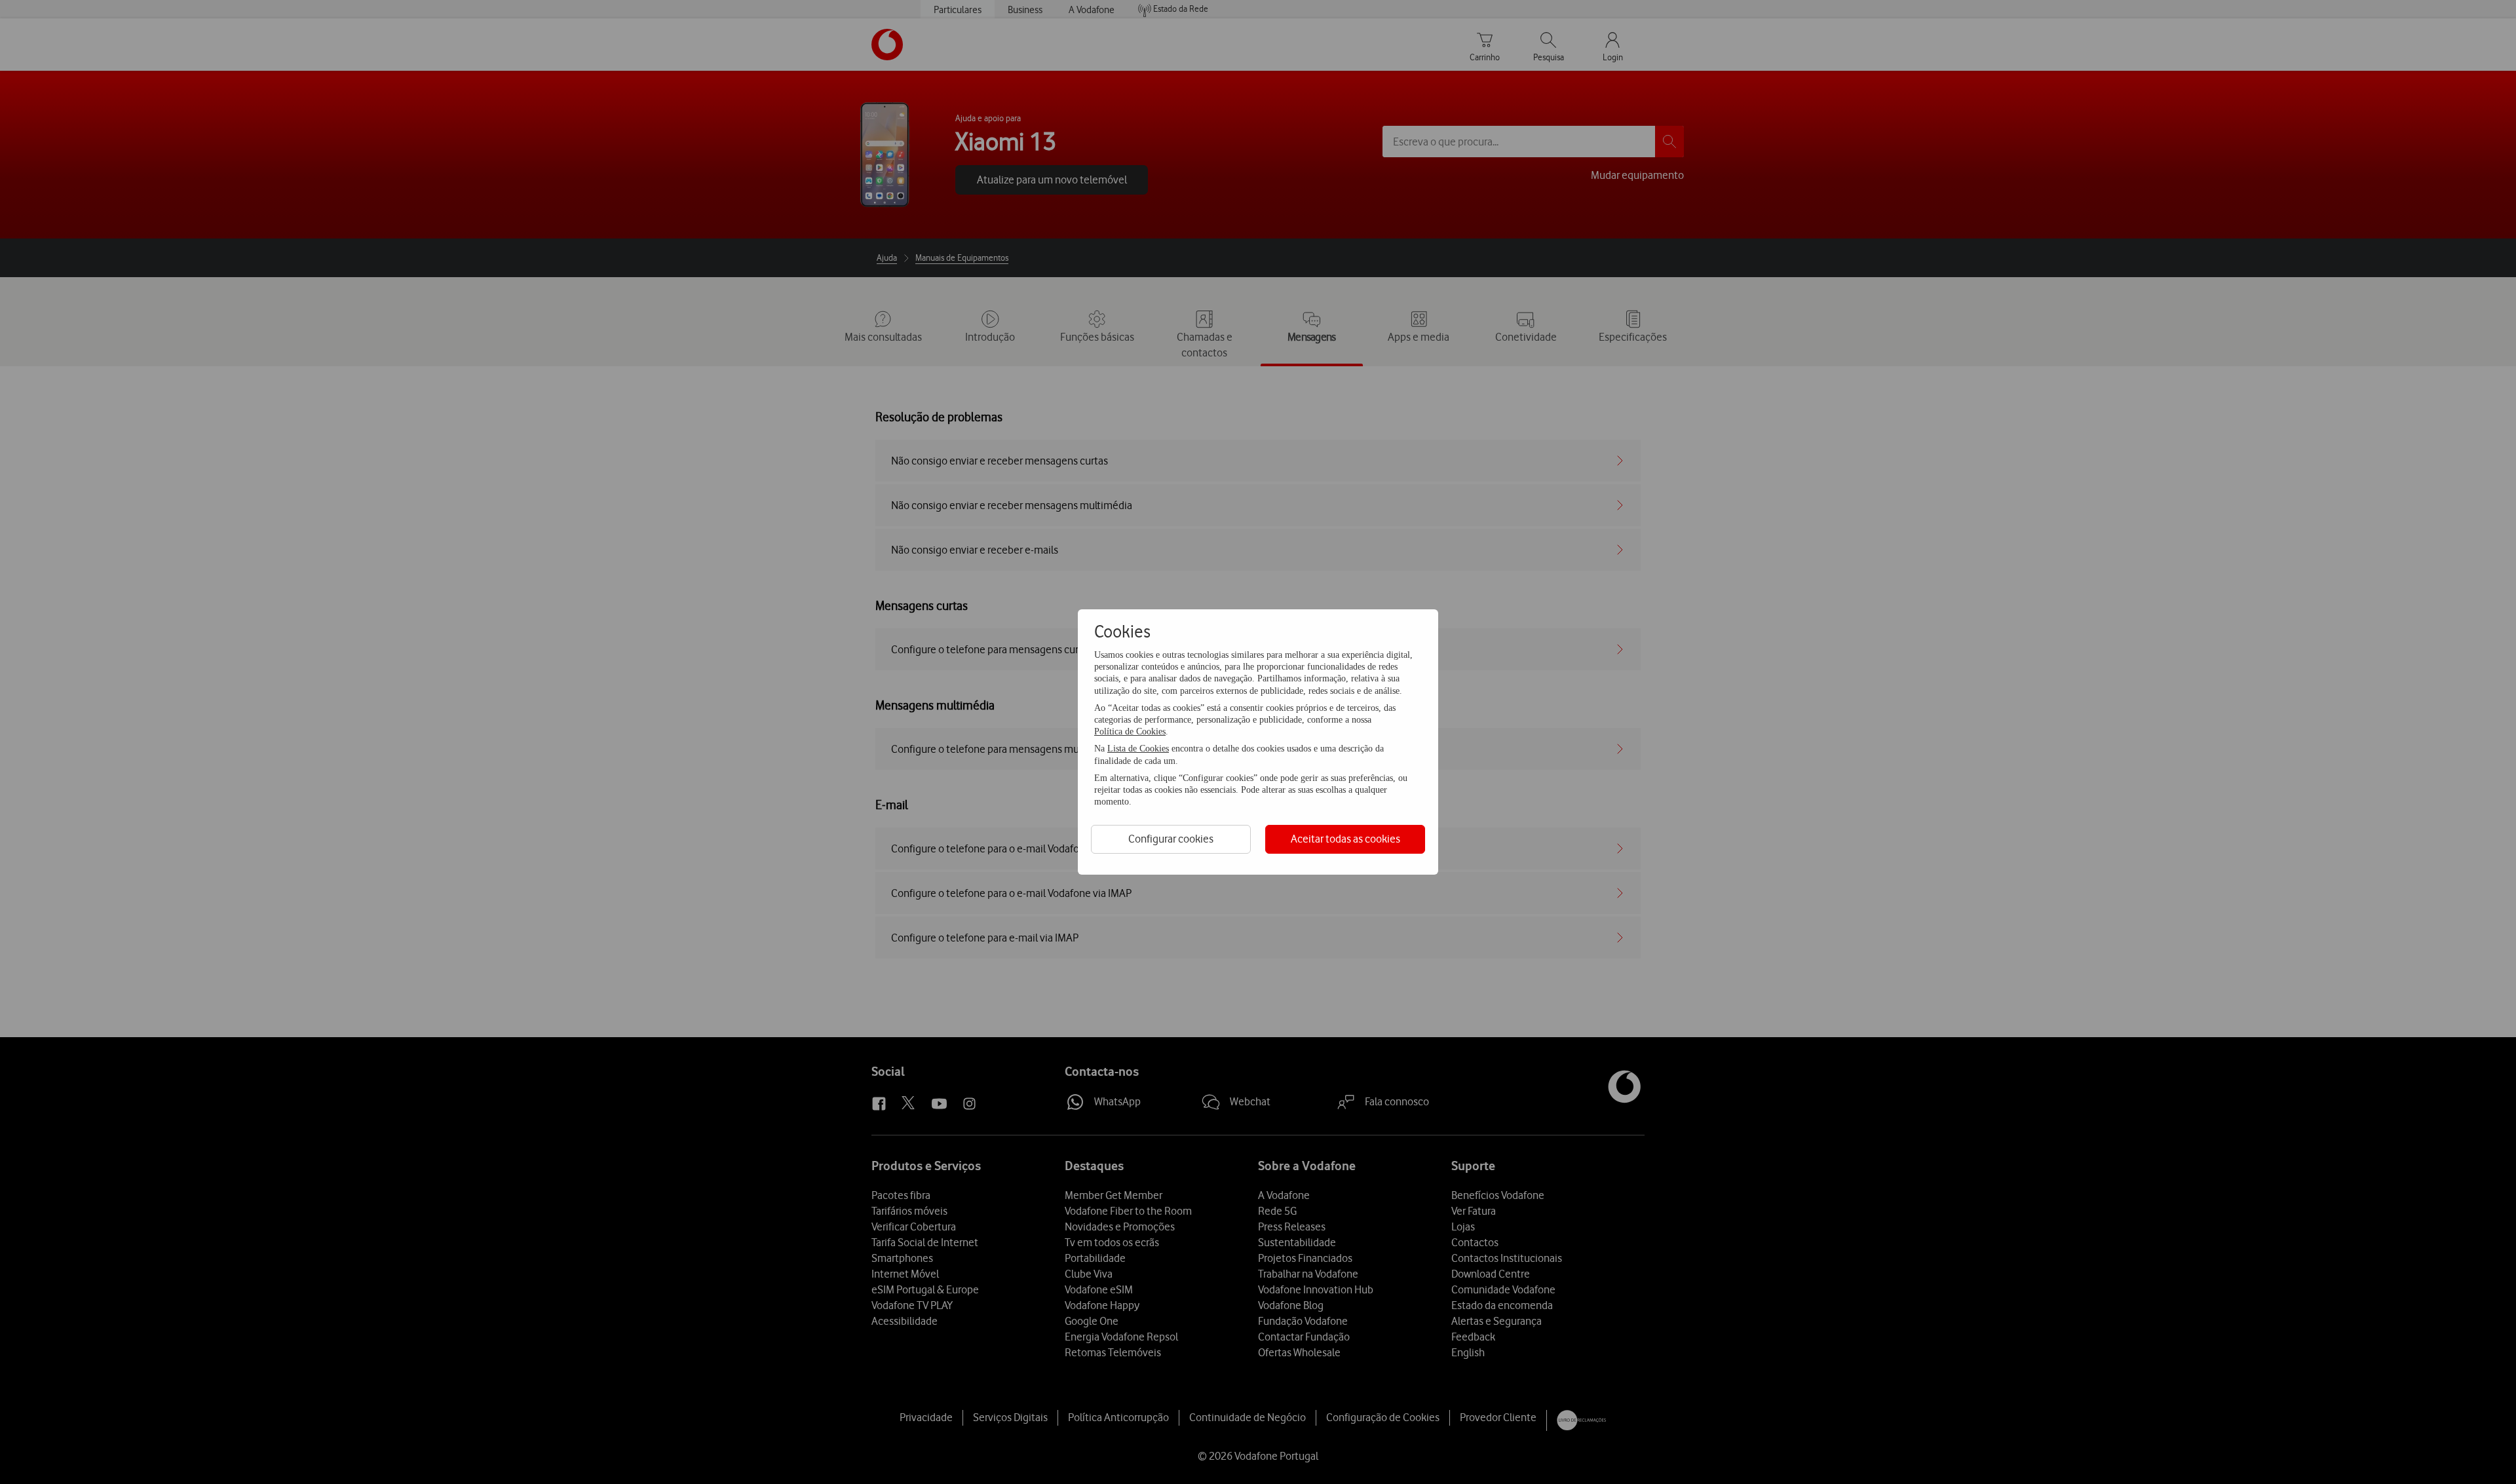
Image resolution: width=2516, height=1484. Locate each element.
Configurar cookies (1171, 839)
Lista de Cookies (1138, 749)
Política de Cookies (1130, 732)
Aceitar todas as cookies (1345, 839)
